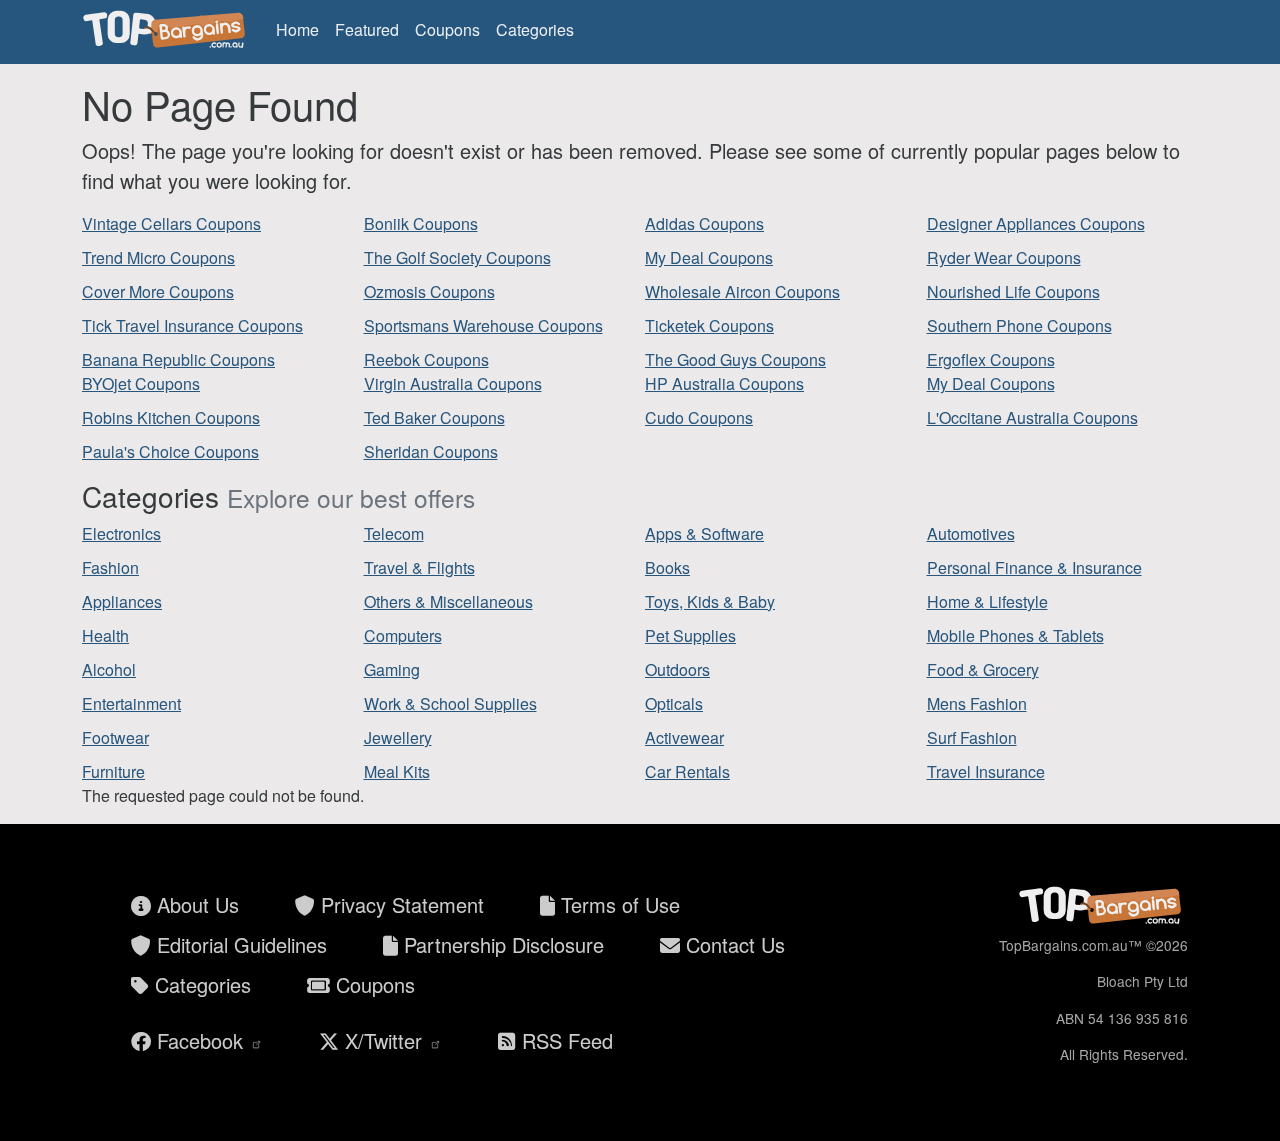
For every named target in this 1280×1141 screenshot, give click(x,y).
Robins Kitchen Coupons (171, 417)
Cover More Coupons (158, 291)
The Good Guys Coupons (735, 359)
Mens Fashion (977, 703)
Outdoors (677, 669)
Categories (535, 29)
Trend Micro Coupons (158, 257)
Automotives (971, 533)
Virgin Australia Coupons (453, 383)
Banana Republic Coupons (178, 359)
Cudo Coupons (699, 417)
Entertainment (131, 703)
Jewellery (398, 737)
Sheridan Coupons (431, 451)
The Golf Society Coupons (457, 257)
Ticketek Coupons (709, 325)
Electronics (121, 533)
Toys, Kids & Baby (710, 601)
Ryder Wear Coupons (1004, 257)
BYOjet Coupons (141, 383)
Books (667, 567)
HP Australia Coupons (724, 383)
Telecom (394, 533)
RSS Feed (564, 1040)
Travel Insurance (986, 771)
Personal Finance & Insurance (1034, 567)
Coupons (447, 29)
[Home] (167, 30)
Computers (403, 635)
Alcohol (109, 669)
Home (297, 29)
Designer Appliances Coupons (1036, 223)
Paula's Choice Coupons (170, 451)
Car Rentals (687, 771)
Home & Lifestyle (987, 601)
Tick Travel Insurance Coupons (192, 325)
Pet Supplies (690, 635)
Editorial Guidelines (239, 944)
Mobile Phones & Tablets (1015, 635)
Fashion (110, 567)
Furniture (113, 771)
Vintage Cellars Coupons (171, 223)
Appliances (122, 601)
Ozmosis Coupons (429, 291)
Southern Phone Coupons (1019, 325)
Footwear (115, 737)
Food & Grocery (983, 669)
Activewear (684, 737)
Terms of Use (617, 904)
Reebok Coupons (426, 359)
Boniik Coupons (421, 223)
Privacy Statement (399, 904)
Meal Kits (397, 771)
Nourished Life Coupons (1013, 291)
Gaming (392, 669)
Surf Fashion (972, 737)
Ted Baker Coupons (434, 417)
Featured (367, 29)
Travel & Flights (419, 567)
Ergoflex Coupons (991, 359)
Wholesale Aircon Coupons (742, 291)
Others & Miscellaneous (448, 601)
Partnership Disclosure (501, 944)
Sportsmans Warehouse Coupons (483, 325)
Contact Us (732, 944)
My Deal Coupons (709, 257)
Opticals (674, 703)
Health (105, 635)
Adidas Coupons (704, 223)
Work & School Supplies (450, 703)
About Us (195, 904)
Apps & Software (704, 533)
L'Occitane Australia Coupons (1032, 417)
